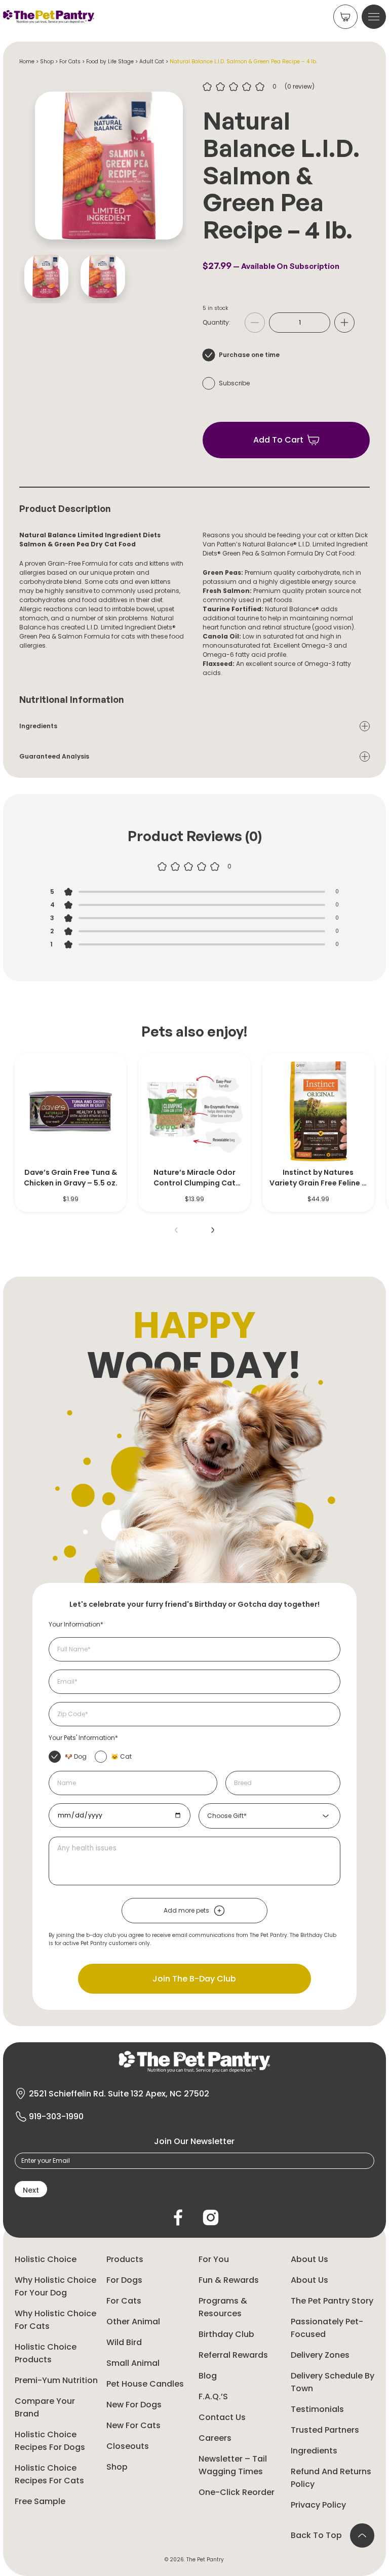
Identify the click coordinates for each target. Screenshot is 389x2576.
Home (27, 62)
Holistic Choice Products (46, 2353)
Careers (215, 2438)
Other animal (133, 2322)
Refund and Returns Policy (331, 2478)
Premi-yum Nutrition (56, 2380)
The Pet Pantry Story (332, 2301)
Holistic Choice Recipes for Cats (49, 2474)
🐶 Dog (76, 1756)
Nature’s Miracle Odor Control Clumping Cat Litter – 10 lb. (194, 1178)
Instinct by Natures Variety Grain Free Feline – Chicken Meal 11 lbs (318, 1178)
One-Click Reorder (237, 2492)
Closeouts (128, 2446)
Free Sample (40, 2501)
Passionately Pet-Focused (327, 2328)
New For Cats (133, 2425)
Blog (208, 2376)
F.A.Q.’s (213, 2396)
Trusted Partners (325, 2430)
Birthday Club (226, 2334)
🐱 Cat (121, 1756)
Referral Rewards (233, 2355)
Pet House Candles (145, 2384)
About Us (309, 2259)
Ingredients (314, 2451)
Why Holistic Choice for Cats (55, 2320)
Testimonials (317, 2409)
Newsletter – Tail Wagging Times (233, 2465)
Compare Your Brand (45, 2407)
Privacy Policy (318, 2505)
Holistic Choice (46, 2259)
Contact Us (222, 2417)
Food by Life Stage (110, 62)
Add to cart (278, 440)
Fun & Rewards (229, 2280)
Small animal (133, 2363)
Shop (47, 62)
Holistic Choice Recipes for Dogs (50, 2441)
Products (125, 2259)
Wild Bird (124, 2342)
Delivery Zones (320, 2355)
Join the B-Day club (194, 1979)
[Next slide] (213, 1230)
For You (214, 2259)
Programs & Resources (223, 2307)
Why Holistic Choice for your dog (55, 2286)
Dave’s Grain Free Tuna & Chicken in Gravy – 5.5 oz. (71, 1178)
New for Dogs (134, 2405)
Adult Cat (152, 62)
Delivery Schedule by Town (333, 2382)
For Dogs (124, 2280)
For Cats (70, 62)
